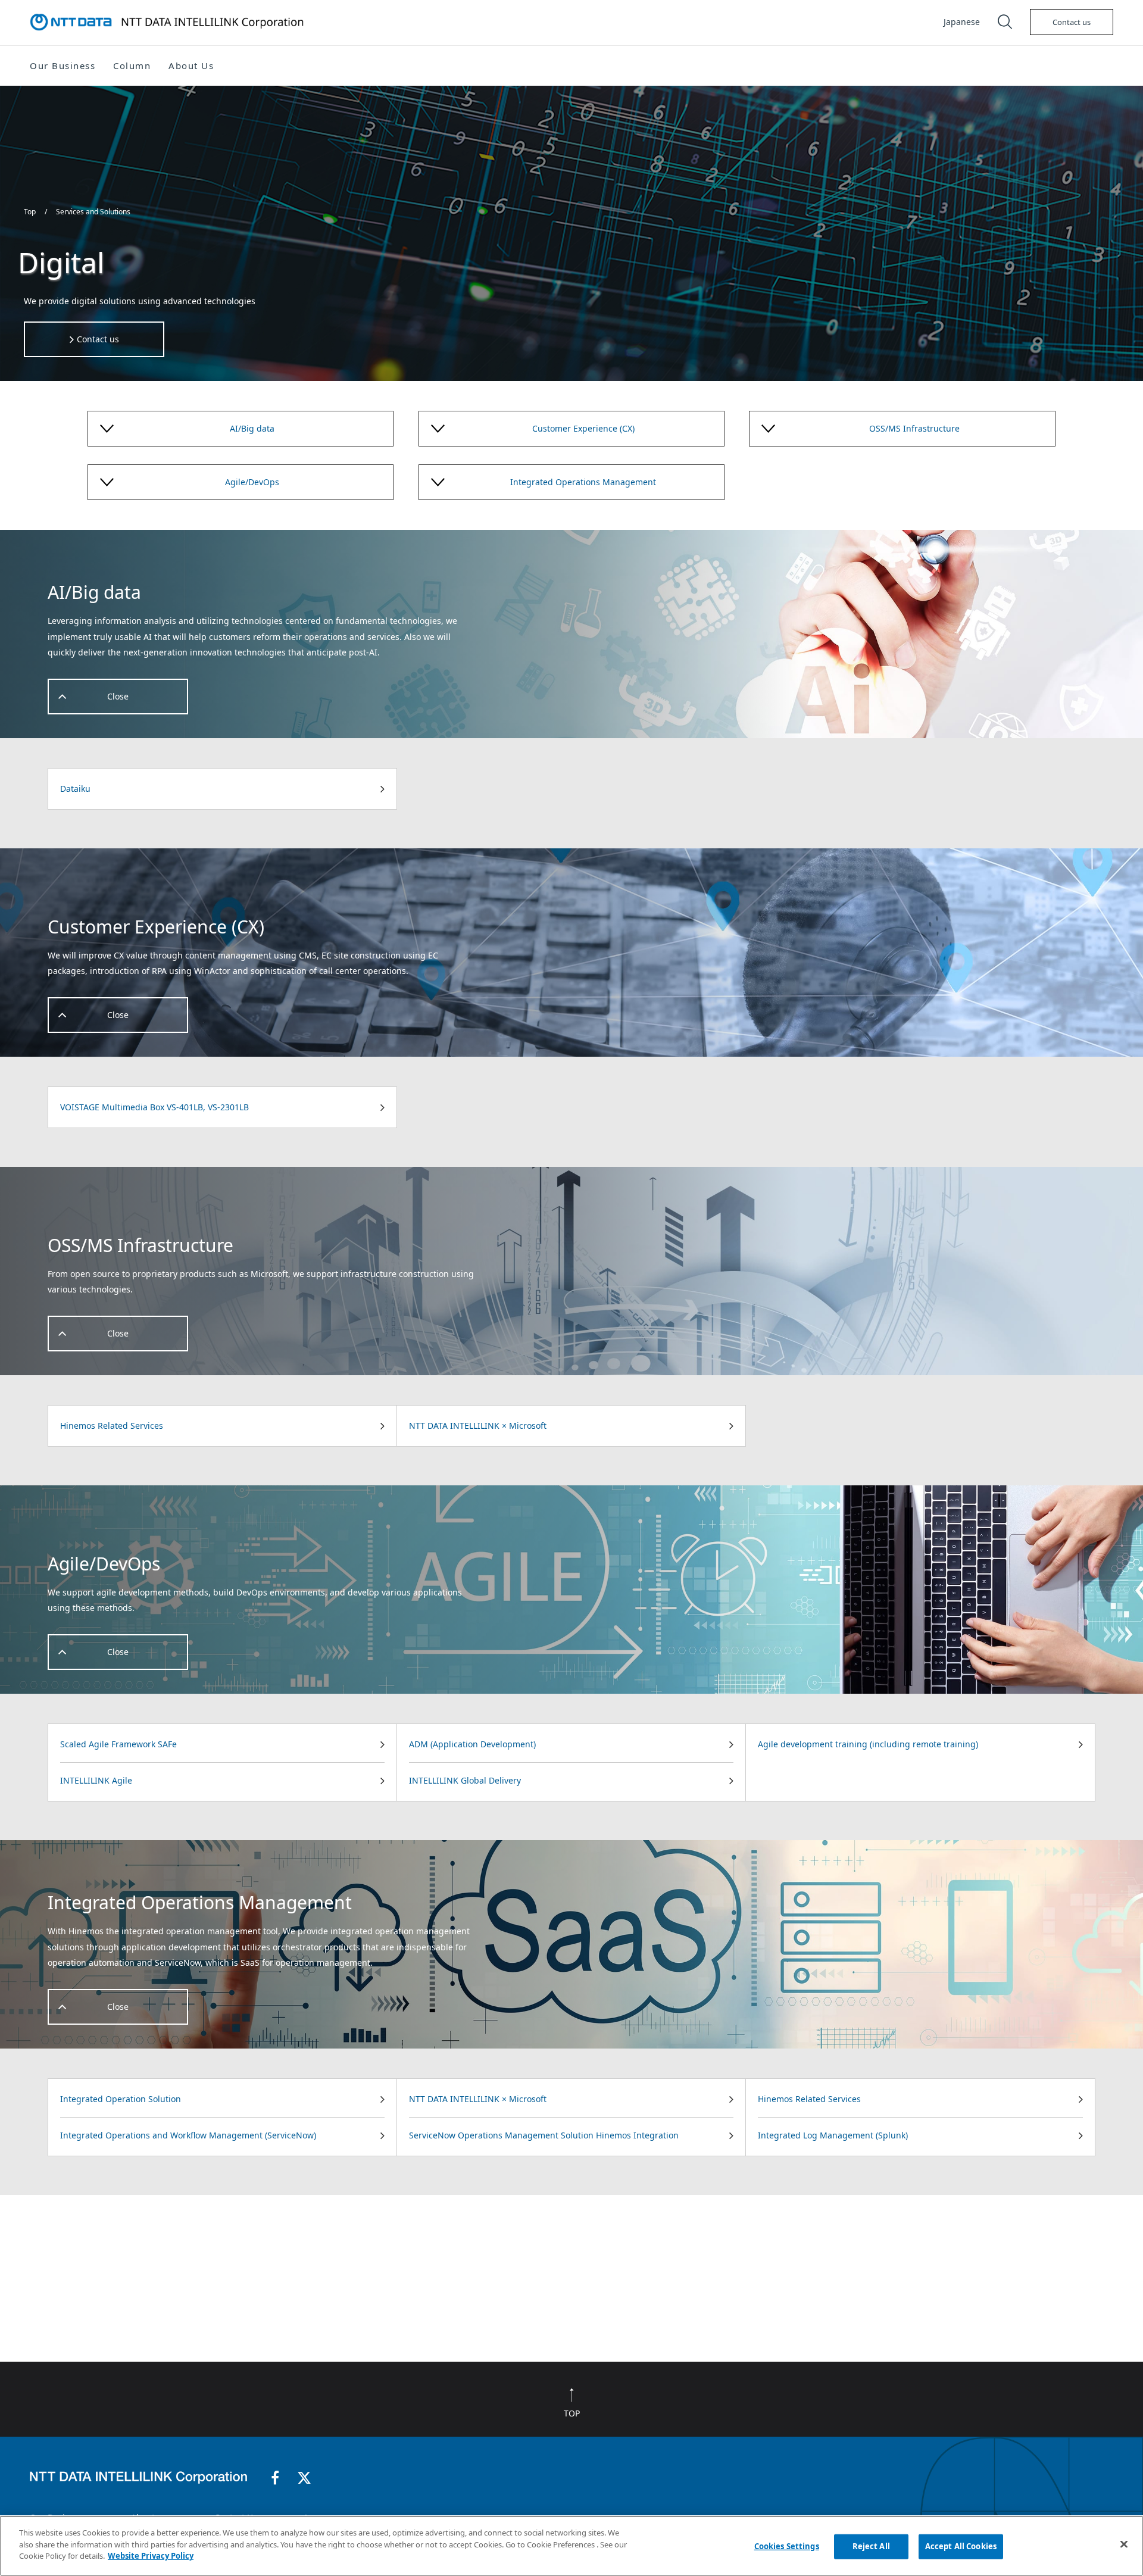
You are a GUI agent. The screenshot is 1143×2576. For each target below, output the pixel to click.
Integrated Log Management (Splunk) (833, 2135)
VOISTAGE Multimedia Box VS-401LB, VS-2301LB (154, 1107)
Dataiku (75, 789)
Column (132, 65)
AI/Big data (252, 428)
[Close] (1124, 2544)
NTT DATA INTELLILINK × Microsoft (478, 1426)
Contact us (1072, 22)
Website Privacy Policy (151, 2556)
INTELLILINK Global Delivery (465, 1780)
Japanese (962, 22)
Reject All (871, 2546)
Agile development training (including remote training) (868, 1744)
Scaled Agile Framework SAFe (118, 1744)
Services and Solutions (93, 212)
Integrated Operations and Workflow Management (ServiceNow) (188, 2135)
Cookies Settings (787, 2546)
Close (118, 696)
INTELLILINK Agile (96, 1780)
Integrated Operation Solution (121, 2099)
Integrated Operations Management (583, 482)
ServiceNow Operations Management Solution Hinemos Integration (544, 2135)
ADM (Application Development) (472, 1744)
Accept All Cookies (961, 2546)
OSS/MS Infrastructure (914, 428)
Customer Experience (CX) (583, 428)
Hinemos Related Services (112, 1426)
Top (31, 212)
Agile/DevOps (252, 482)
